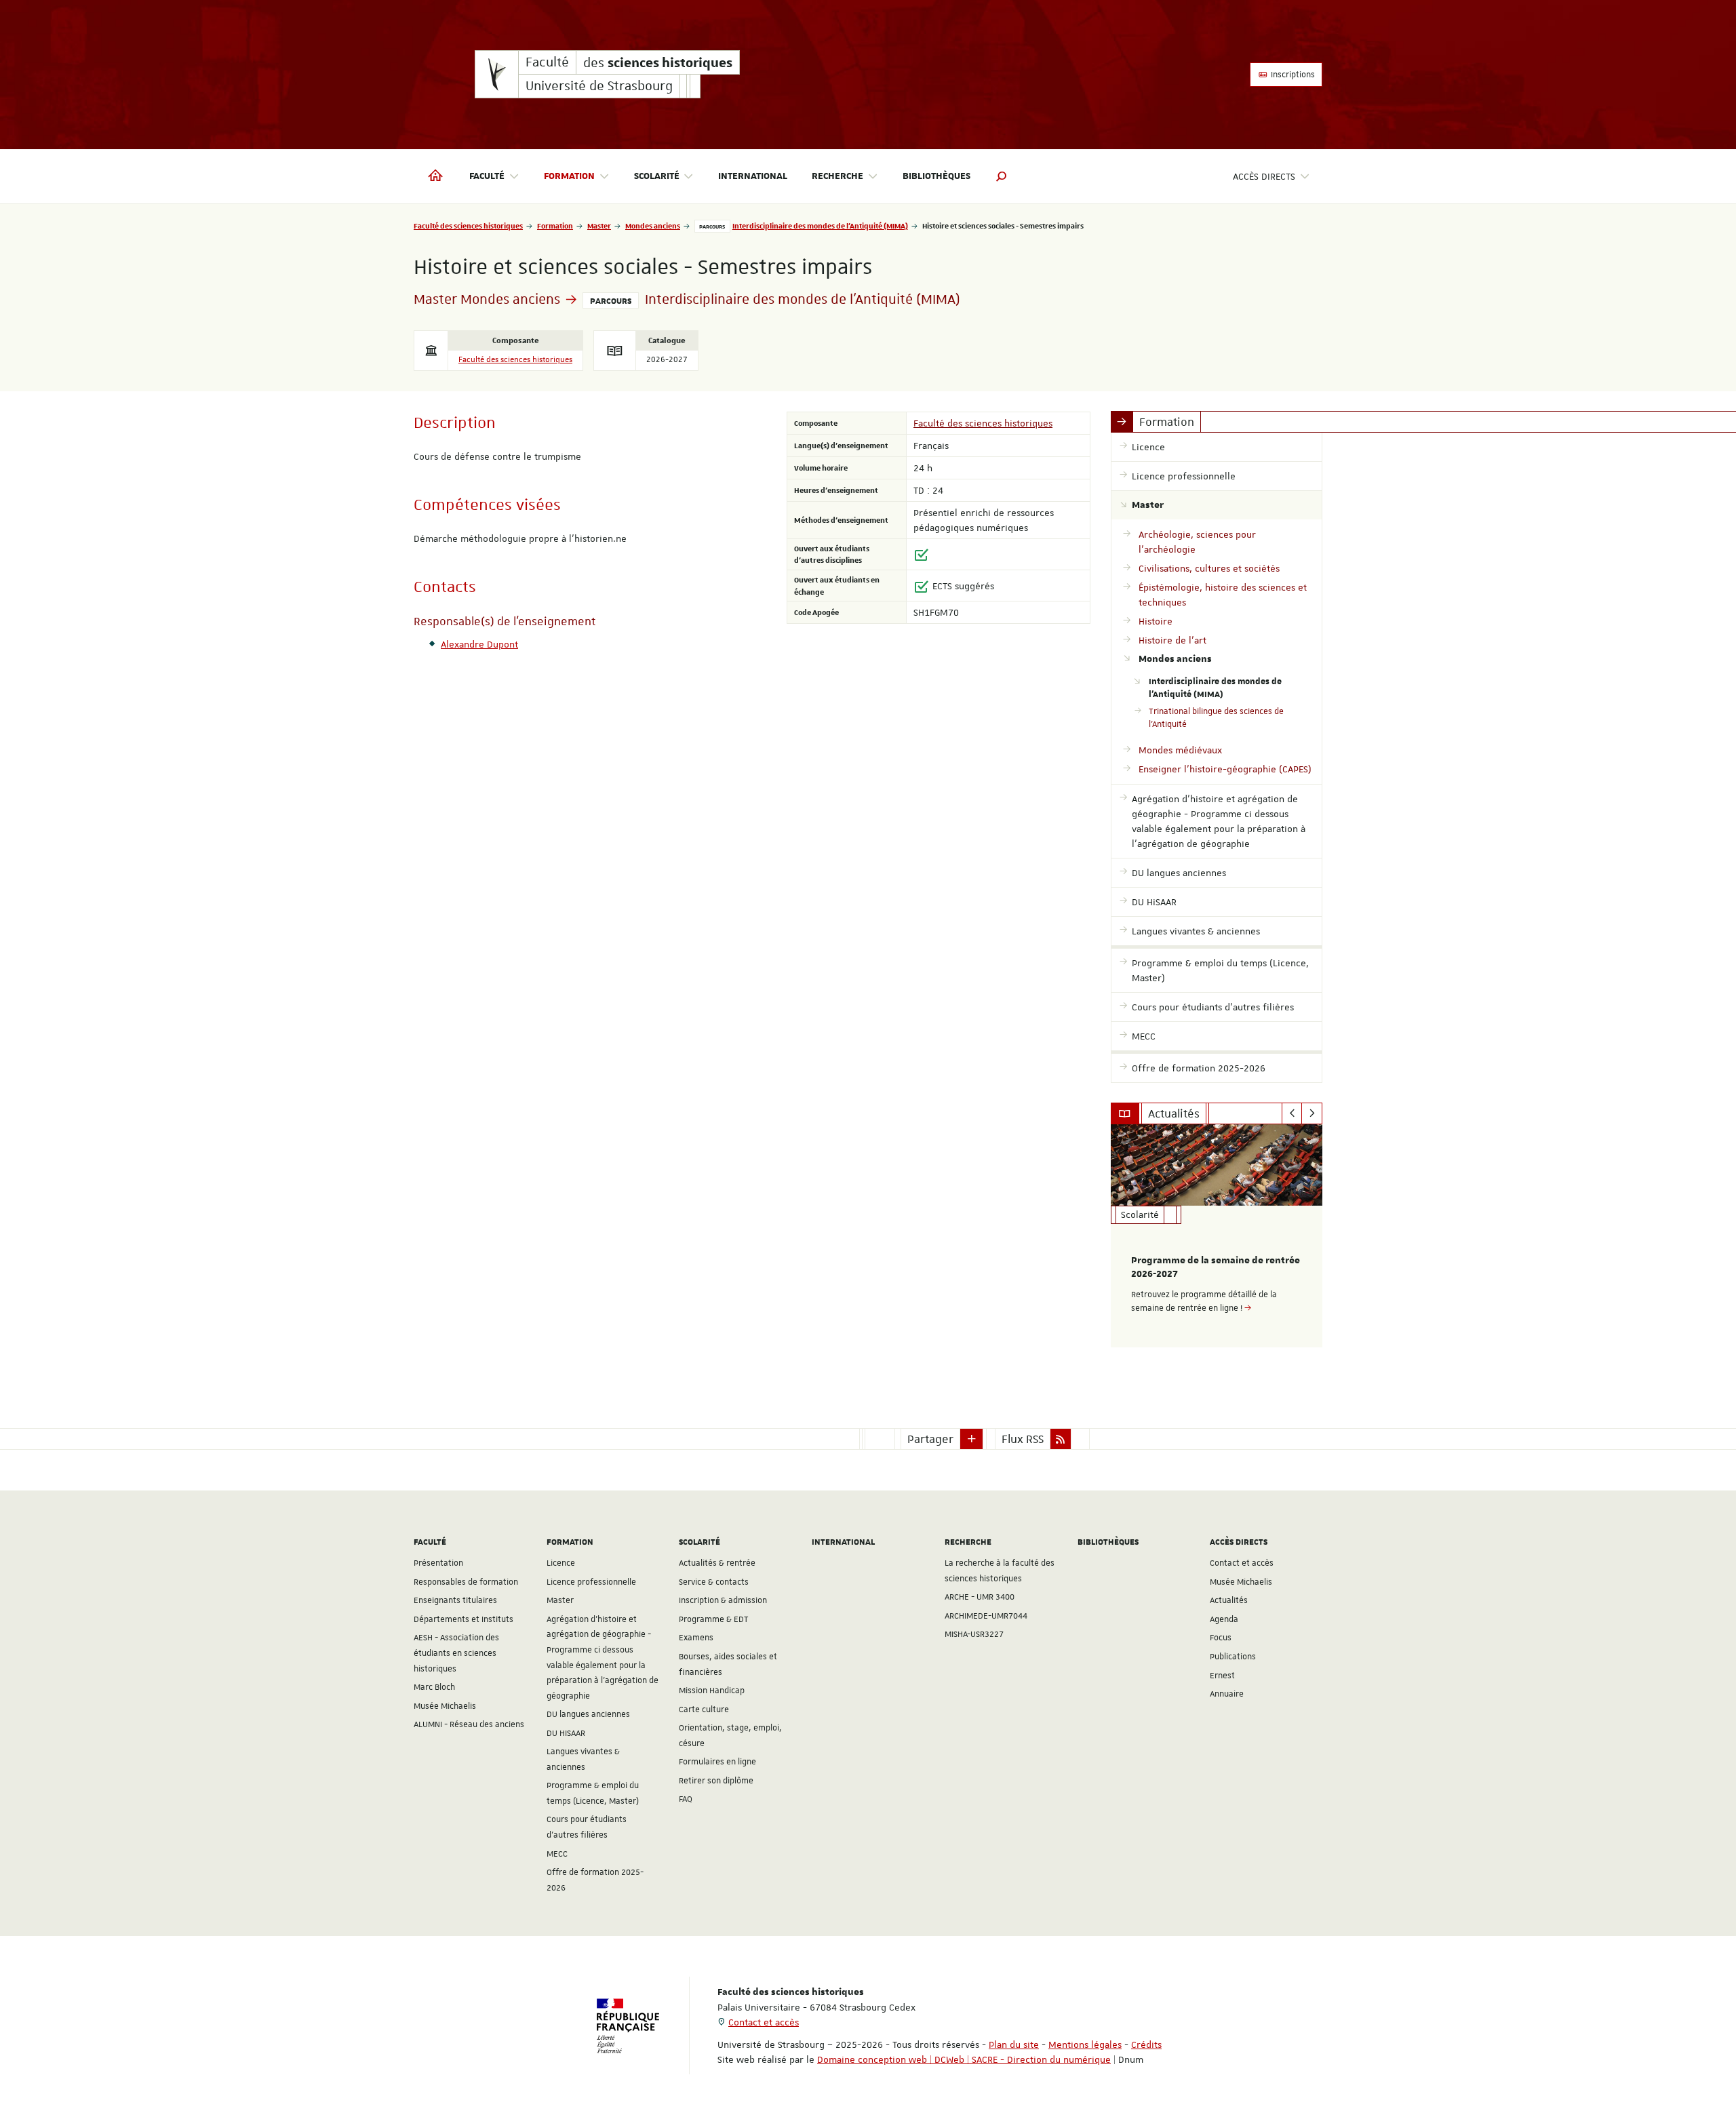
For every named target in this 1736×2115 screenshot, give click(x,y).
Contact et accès (1242, 1563)
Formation (555, 225)
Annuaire (1227, 1694)
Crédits (1146, 2044)
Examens (696, 1638)
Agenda (1224, 1619)
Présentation (438, 1563)
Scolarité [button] (657, 176)
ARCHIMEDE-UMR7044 (986, 1616)
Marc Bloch (434, 1687)
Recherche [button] (837, 176)
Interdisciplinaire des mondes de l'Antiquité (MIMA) (820, 225)
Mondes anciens (653, 225)
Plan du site (1014, 2044)
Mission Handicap (712, 1691)
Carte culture (704, 1709)
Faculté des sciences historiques (468, 225)
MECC (557, 1854)
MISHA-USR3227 (974, 1634)
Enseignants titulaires (455, 1600)
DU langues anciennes (588, 1714)
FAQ (686, 1799)
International (753, 176)
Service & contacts (714, 1582)
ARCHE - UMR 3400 (980, 1597)
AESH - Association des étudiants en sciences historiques (456, 1653)
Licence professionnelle (591, 1582)
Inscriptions (1292, 75)
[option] (1217, 1236)
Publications (1233, 1657)
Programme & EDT (714, 1619)
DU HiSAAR (566, 1733)
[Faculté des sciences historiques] (497, 74)
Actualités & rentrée (717, 1563)
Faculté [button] (487, 176)
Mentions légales (1085, 2044)
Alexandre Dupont (479, 644)
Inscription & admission (723, 1600)
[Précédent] (1292, 1113)
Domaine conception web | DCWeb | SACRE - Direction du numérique (964, 2059)
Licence (561, 1563)
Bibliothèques (936, 176)
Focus (1221, 1638)
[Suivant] (1312, 1113)
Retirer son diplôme (716, 1781)
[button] (1002, 176)
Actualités (1229, 1600)
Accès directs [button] (1264, 176)
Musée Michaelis (445, 1706)
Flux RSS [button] (1023, 1439)
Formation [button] (569, 176)
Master (599, 225)
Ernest (1222, 1676)
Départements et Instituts (463, 1619)
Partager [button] (930, 1439)
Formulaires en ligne (717, 1762)
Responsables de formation (466, 1582)
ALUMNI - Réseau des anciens (469, 1724)
